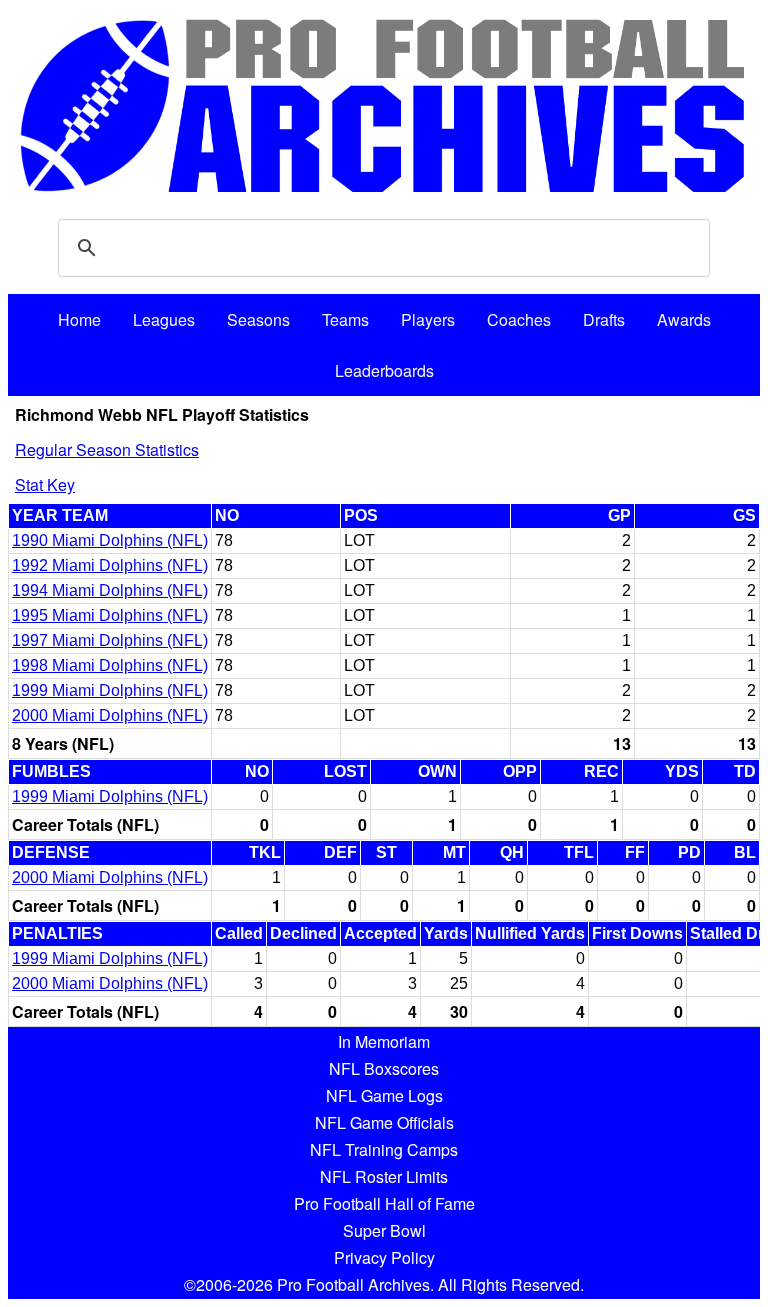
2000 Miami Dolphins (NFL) (110, 715)
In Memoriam (384, 1041)
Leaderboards (384, 370)
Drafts (604, 319)
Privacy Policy (384, 1257)
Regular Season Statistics (107, 449)
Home (79, 319)
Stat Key (45, 484)
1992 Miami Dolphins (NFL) (110, 565)
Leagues (164, 319)
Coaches (519, 319)
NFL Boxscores (384, 1068)
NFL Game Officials (384, 1122)
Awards (684, 319)
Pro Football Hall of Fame (384, 1203)
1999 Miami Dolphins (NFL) (110, 690)
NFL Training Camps (384, 1149)
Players (428, 319)
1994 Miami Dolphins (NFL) (110, 590)
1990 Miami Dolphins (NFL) (110, 540)
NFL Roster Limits (384, 1176)
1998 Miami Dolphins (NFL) (110, 665)
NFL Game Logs (384, 1095)
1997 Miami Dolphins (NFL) (110, 640)
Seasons (258, 319)
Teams (345, 319)
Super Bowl (384, 1230)
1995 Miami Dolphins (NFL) (110, 615)
